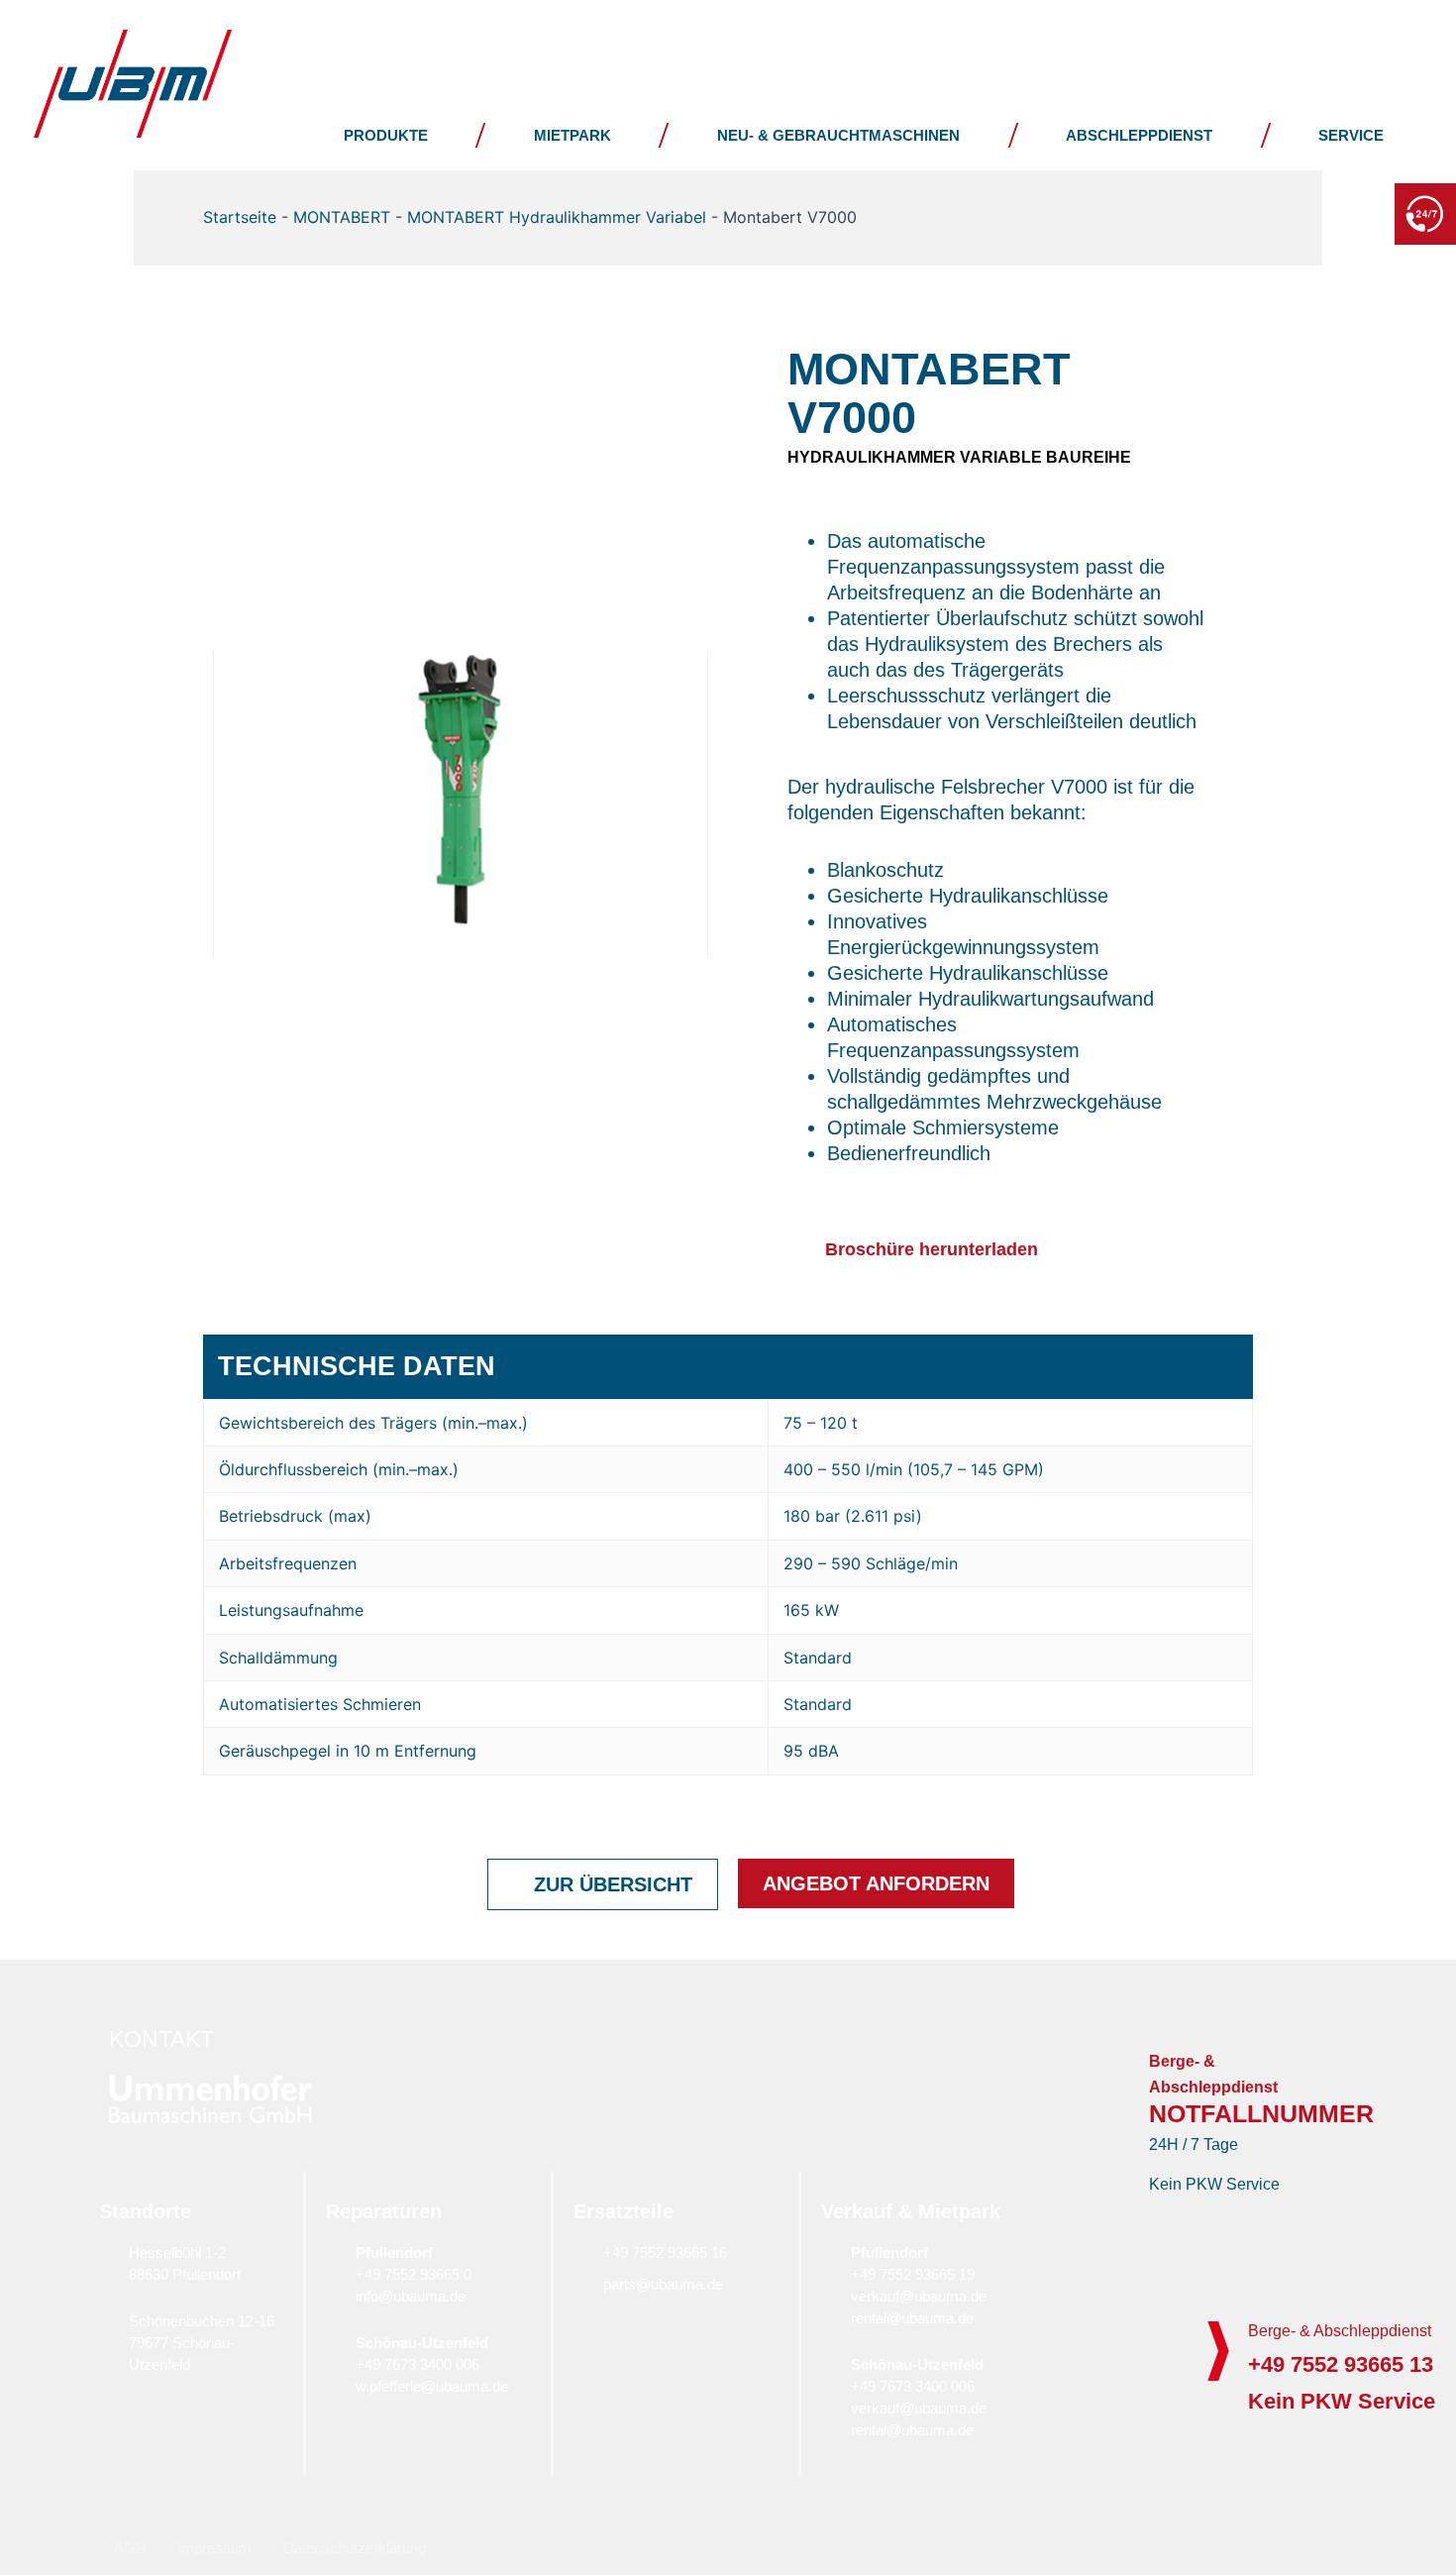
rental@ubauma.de (912, 2318)
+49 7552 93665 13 (1296, 212)
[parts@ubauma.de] (583, 2284)
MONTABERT (342, 217)
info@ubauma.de (411, 2296)
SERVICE (1351, 135)
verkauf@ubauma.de (919, 2296)
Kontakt (1262, 34)
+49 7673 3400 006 (417, 2364)
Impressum (214, 2548)
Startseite (240, 217)
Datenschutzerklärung (355, 2548)
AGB (130, 2548)
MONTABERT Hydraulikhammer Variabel (557, 217)
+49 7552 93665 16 (665, 2253)
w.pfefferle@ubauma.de (432, 2386)
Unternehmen (737, 34)
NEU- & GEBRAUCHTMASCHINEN (838, 135)
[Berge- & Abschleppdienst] (1218, 2351)
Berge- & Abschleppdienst (1340, 2331)
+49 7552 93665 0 (414, 2274)
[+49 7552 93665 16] (583, 2252)
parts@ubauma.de (663, 2284)
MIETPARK (572, 135)
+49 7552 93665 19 (913, 2274)
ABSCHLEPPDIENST (1139, 135)
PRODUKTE (386, 135)
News (940, 34)
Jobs (1093, 34)
